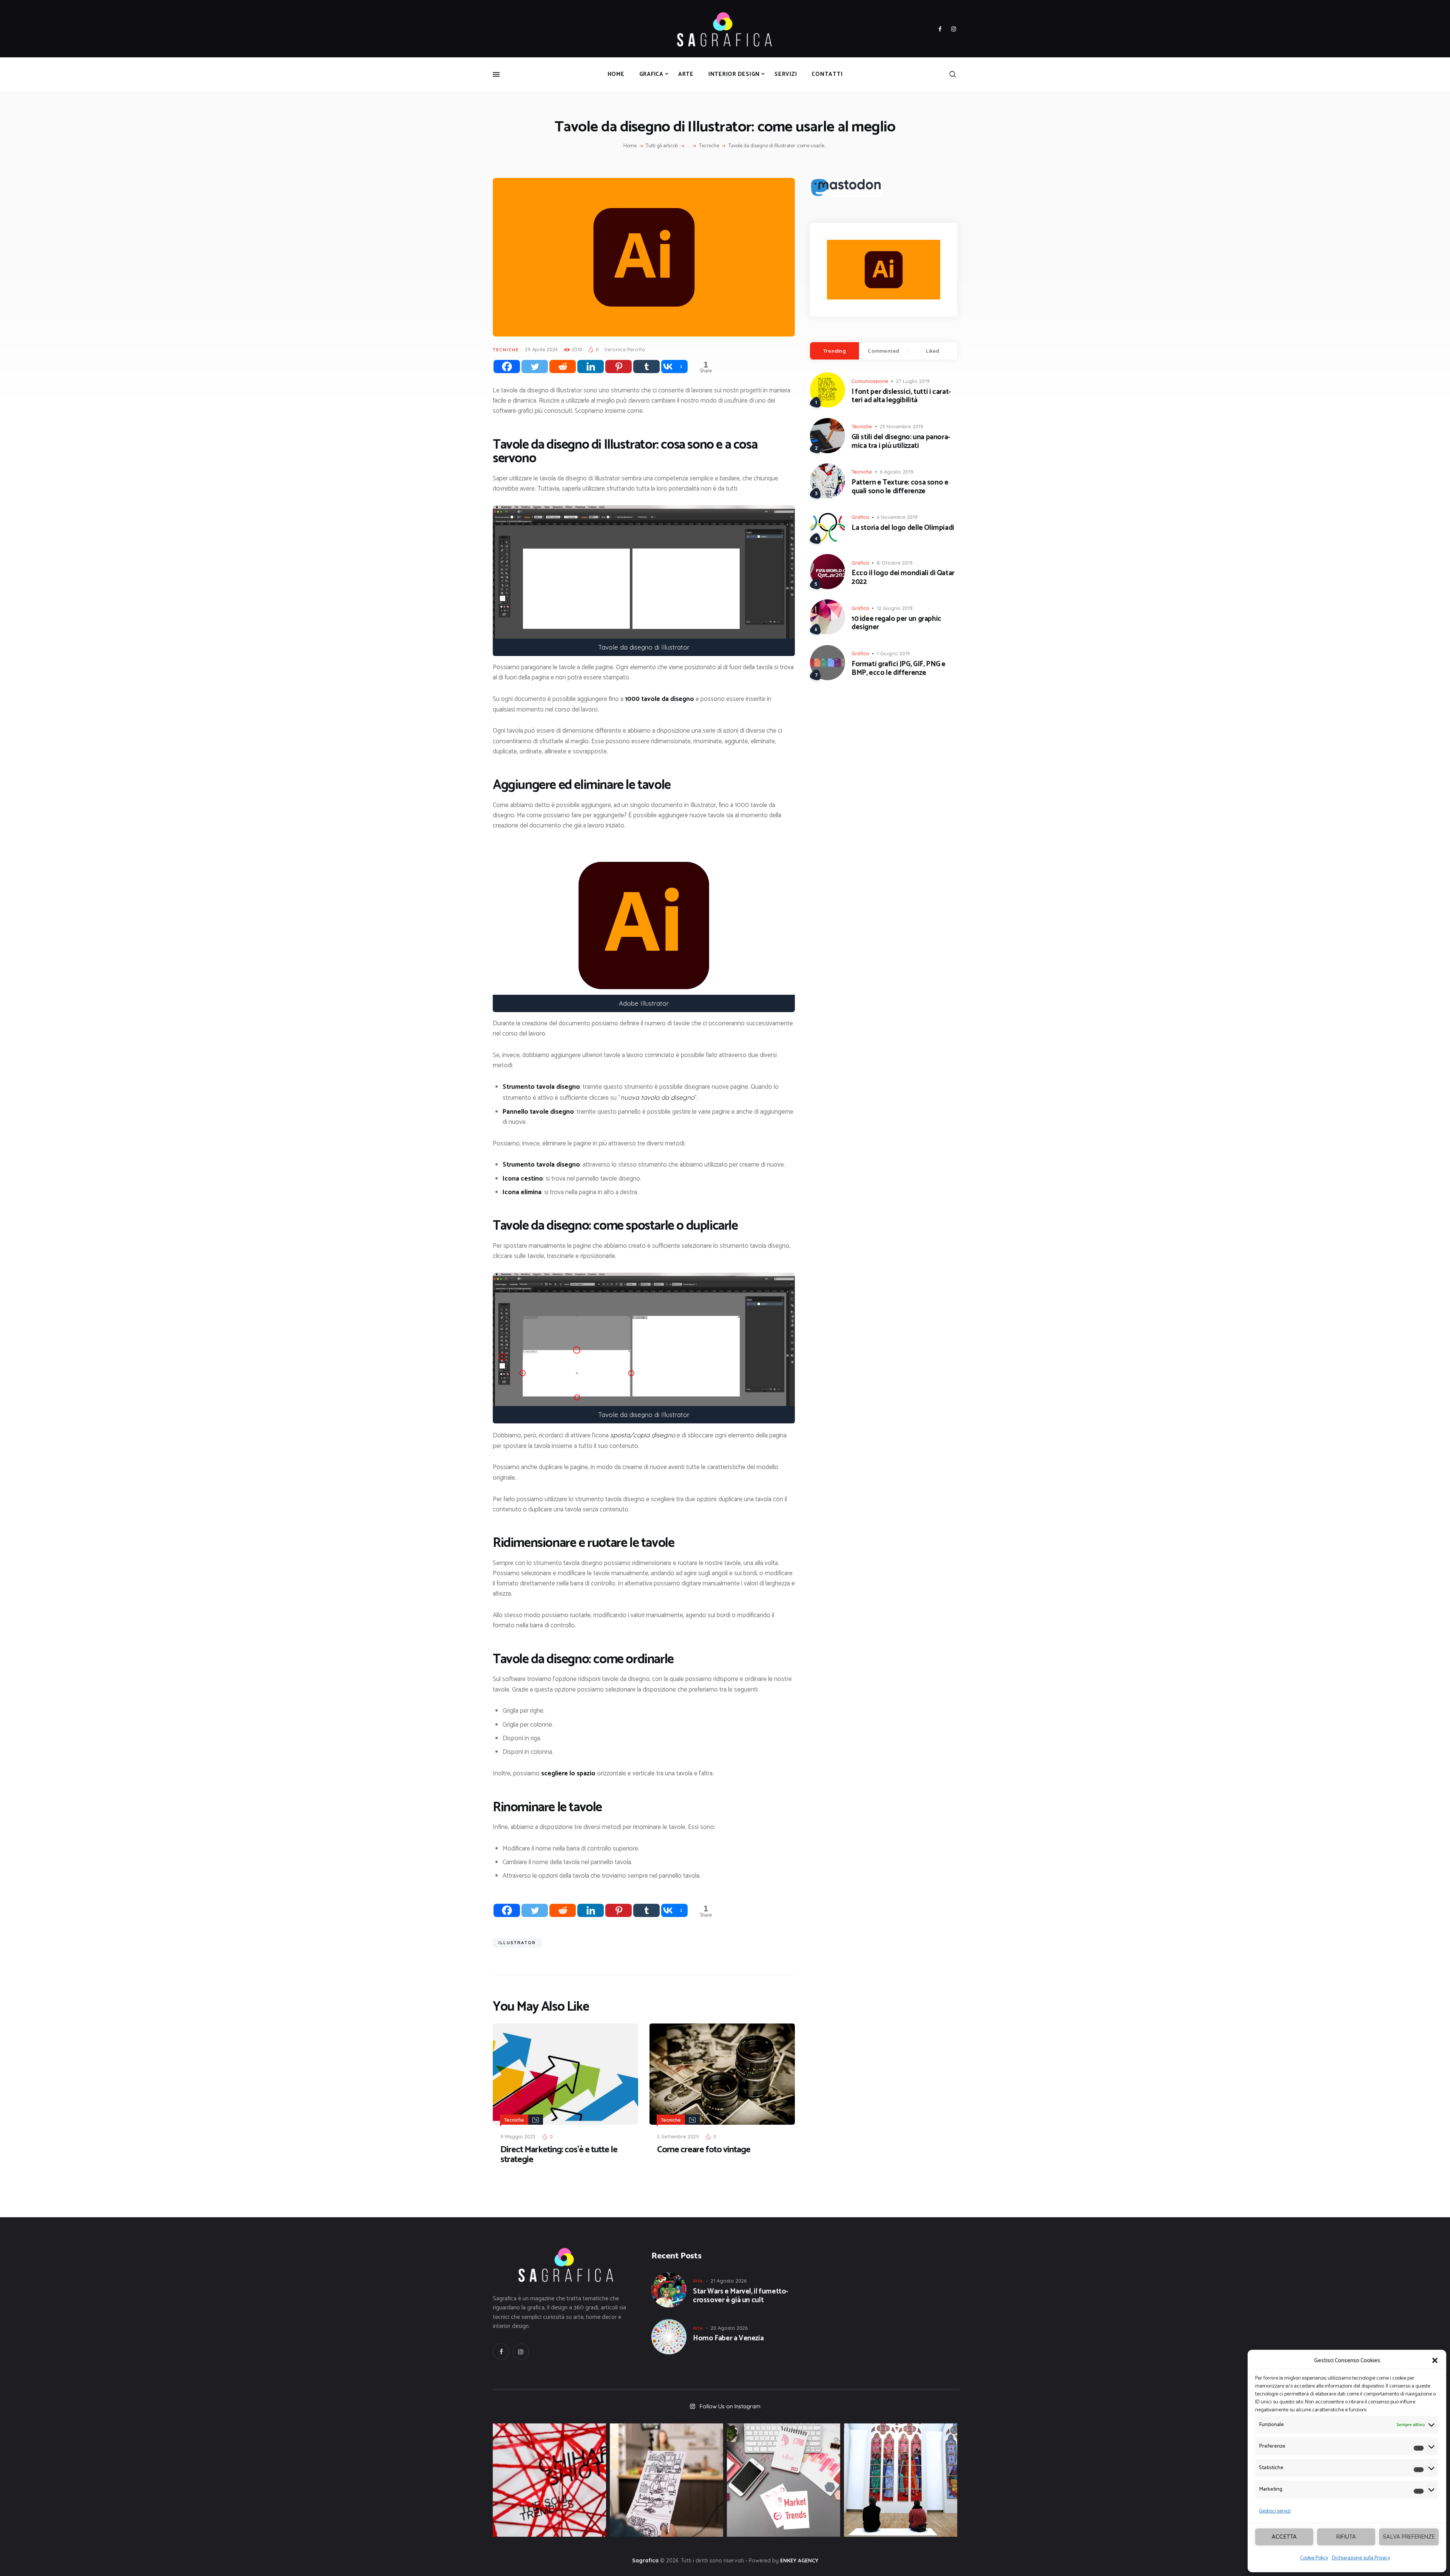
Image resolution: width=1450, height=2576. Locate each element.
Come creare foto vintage (704, 2150)
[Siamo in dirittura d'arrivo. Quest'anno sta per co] (784, 2480)
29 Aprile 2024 (541, 349)
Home (630, 146)
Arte (698, 2281)
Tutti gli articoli (662, 146)
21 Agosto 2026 (729, 2281)
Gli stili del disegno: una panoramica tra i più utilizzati (901, 442)
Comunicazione (870, 381)
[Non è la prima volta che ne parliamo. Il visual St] (666, 2480)
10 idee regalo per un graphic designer (896, 624)
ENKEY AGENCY (799, 2561)
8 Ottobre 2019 (895, 563)
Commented (883, 351)
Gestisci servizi (1275, 2511)
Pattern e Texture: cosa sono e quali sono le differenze (900, 487)
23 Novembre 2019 (902, 426)
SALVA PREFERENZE (1409, 2537)
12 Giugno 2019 (895, 608)
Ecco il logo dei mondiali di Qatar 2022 (903, 578)
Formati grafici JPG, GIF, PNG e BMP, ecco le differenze (899, 669)
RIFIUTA (1346, 2537)
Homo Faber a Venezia (728, 2339)
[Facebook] (507, 367)
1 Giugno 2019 (893, 653)
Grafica (860, 517)
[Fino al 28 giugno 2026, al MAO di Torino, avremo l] (549, 2480)
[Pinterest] (619, 367)
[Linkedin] (591, 367)
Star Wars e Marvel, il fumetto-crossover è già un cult (740, 2296)
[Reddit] (563, 367)
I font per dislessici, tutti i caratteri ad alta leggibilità (901, 397)
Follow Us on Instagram (730, 2406)
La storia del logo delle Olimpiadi (903, 528)
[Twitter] (535, 367)
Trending (835, 351)
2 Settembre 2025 (678, 2136)
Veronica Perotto (625, 349)
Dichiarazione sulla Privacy (1361, 2558)
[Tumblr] (646, 367)
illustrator (517, 1943)
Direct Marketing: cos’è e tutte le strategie (559, 2155)
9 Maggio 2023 (518, 2136)
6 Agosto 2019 (897, 472)
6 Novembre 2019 (897, 517)
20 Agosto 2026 (729, 2328)
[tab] (835, 351)
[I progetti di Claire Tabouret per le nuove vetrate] (901, 2480)
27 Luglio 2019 (913, 381)
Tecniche (709, 146)
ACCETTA (1284, 2537)
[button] (1435, 2360)
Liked (932, 351)
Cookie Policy (1314, 2558)
